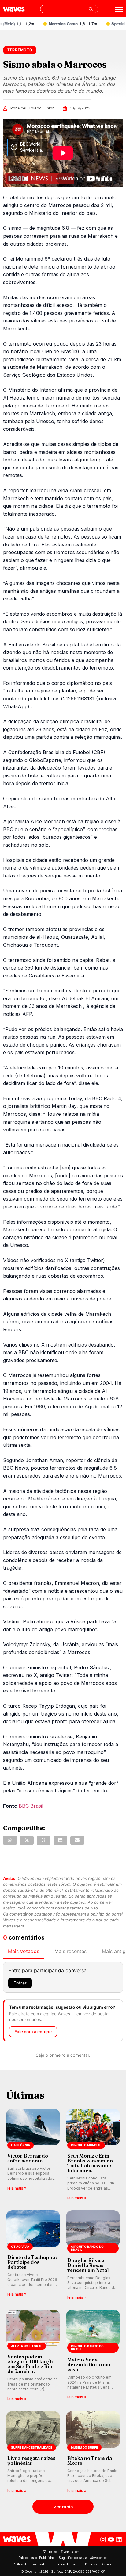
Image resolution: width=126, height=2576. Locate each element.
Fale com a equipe (33, 2032)
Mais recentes (70, 1951)
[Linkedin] (119, 2539)
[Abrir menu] (119, 9)
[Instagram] (103, 2539)
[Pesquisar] (91, 9)
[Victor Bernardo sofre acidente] (33, 2155)
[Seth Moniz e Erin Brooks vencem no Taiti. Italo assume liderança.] (93, 2155)
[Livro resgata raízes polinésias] (33, 2452)
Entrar (20, 1983)
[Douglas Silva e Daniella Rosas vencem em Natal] (93, 2256)
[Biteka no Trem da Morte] (93, 2452)
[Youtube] (111, 2539)
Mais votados (24, 1951)
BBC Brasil (31, 1806)
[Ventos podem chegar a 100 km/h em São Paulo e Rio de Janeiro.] (33, 2356)
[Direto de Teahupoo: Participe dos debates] (33, 2256)
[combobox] (69, 9)
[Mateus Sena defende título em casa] (93, 2356)
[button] (10, 1840)
